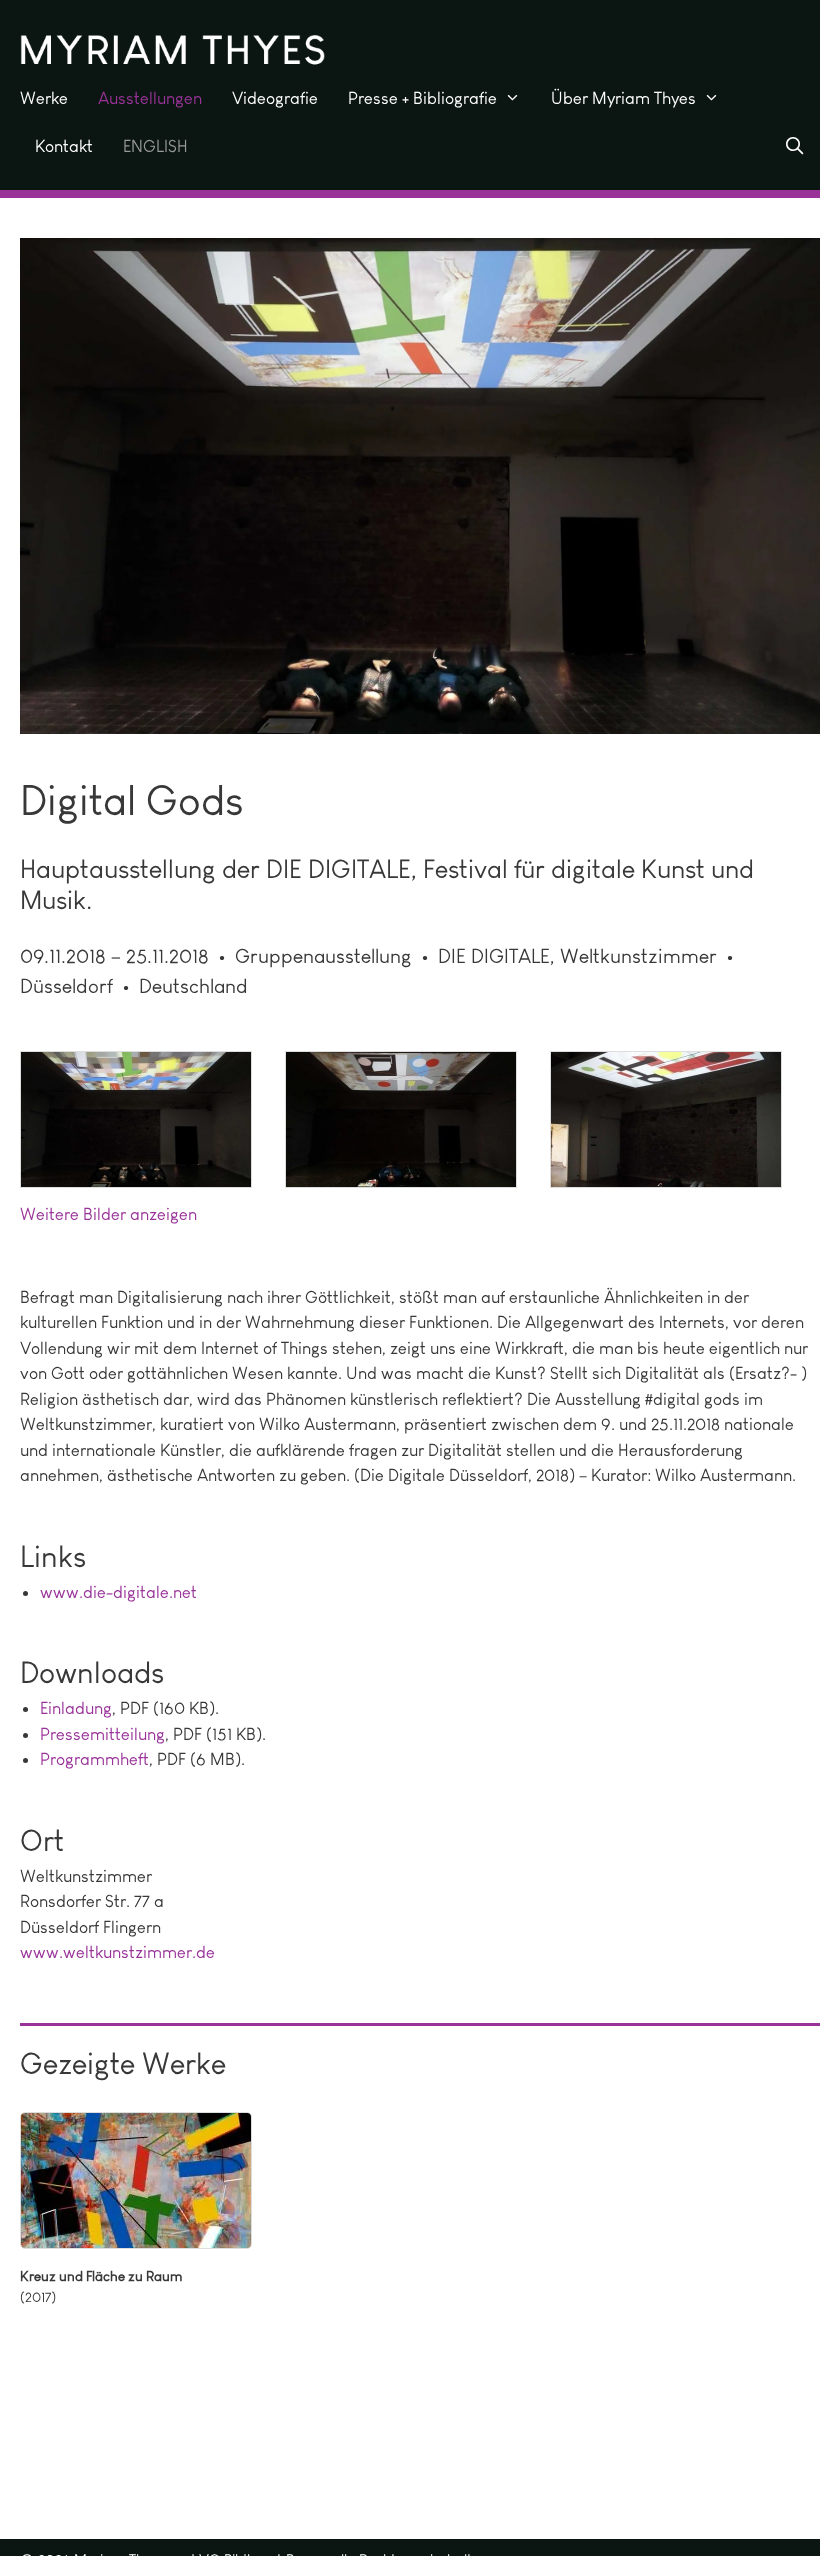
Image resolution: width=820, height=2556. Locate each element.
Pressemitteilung (102, 1734)
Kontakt (64, 146)
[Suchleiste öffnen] (794, 146)
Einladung (76, 1708)
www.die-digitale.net (118, 1592)
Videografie (275, 98)
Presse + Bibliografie (422, 98)
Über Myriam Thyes (623, 98)
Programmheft (94, 1759)
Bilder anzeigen (140, 1214)
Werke (44, 98)
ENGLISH (155, 146)
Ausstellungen (150, 98)
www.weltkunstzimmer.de (117, 1952)
